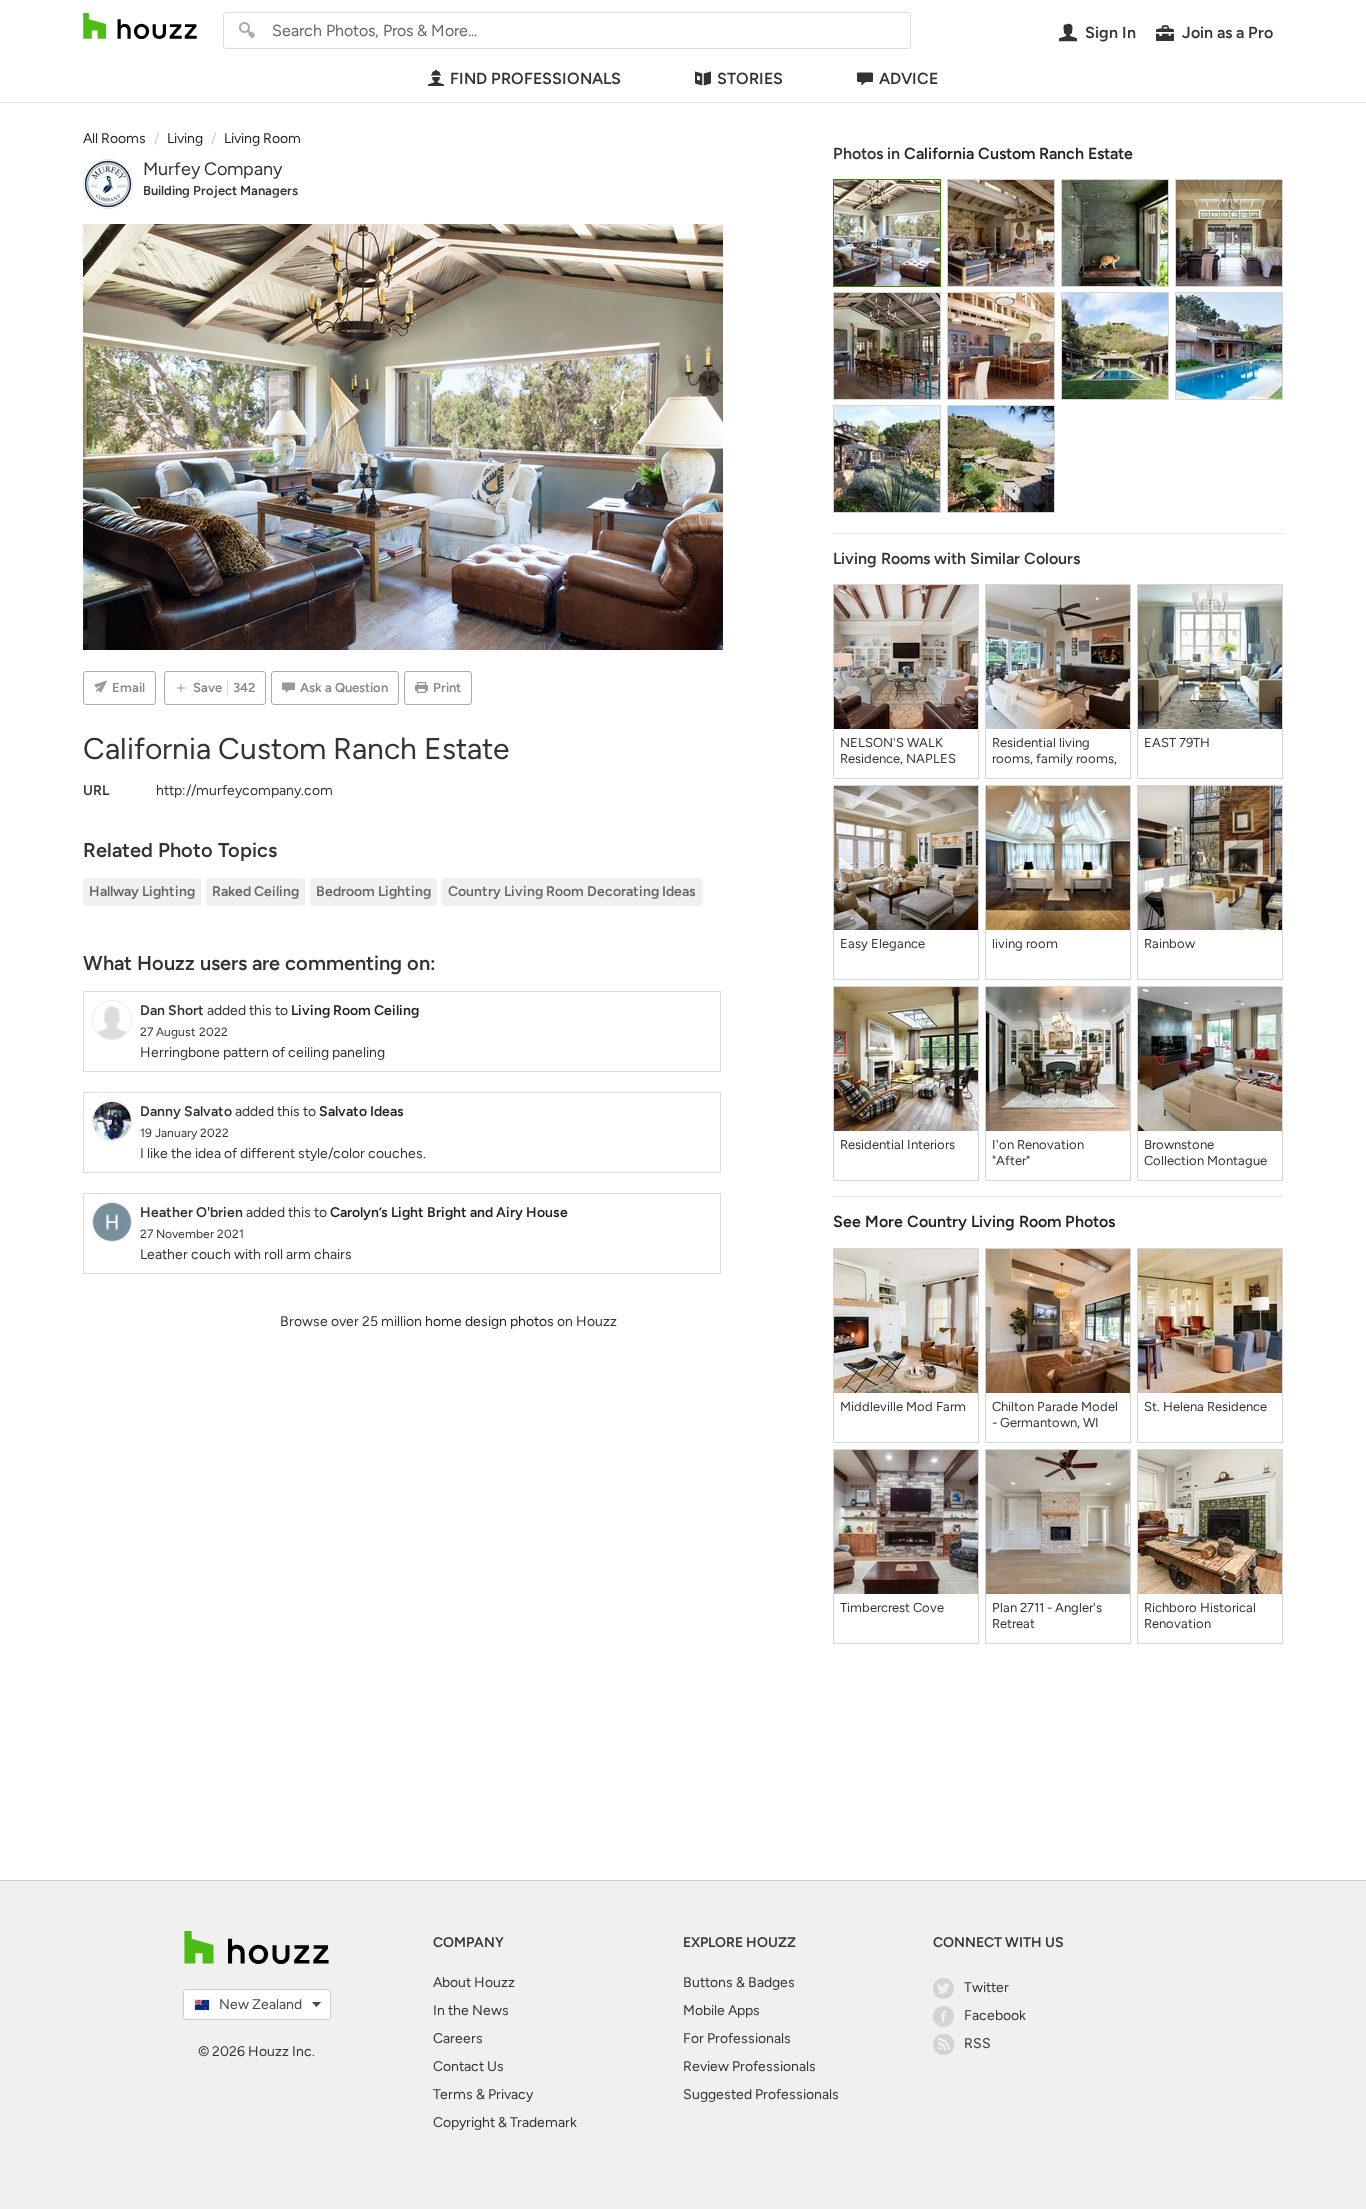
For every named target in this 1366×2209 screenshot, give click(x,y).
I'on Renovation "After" (1038, 1152)
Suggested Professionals (761, 2094)
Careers (458, 2038)
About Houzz (474, 1982)
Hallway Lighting (142, 891)
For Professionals (737, 2038)
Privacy (510, 2094)
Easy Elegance (882, 943)
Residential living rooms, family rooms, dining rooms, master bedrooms (1054, 751)
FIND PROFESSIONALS (535, 78)
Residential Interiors (897, 1144)
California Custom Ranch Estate (1018, 153)
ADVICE (908, 78)
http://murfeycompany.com (244, 790)
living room (1025, 943)
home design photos (489, 1321)
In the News (471, 2010)
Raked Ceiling (255, 891)
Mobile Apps (721, 2010)
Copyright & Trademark (505, 2122)
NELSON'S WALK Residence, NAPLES (898, 750)
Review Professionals (749, 2066)
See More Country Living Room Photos (974, 1221)
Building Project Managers (220, 190)
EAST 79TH (1177, 742)
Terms (453, 2094)
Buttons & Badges (739, 1982)
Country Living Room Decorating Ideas (572, 891)
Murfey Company (212, 169)
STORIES (750, 78)
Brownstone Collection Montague (1205, 1152)
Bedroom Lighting (373, 891)
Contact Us (468, 2066)
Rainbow (1169, 943)
